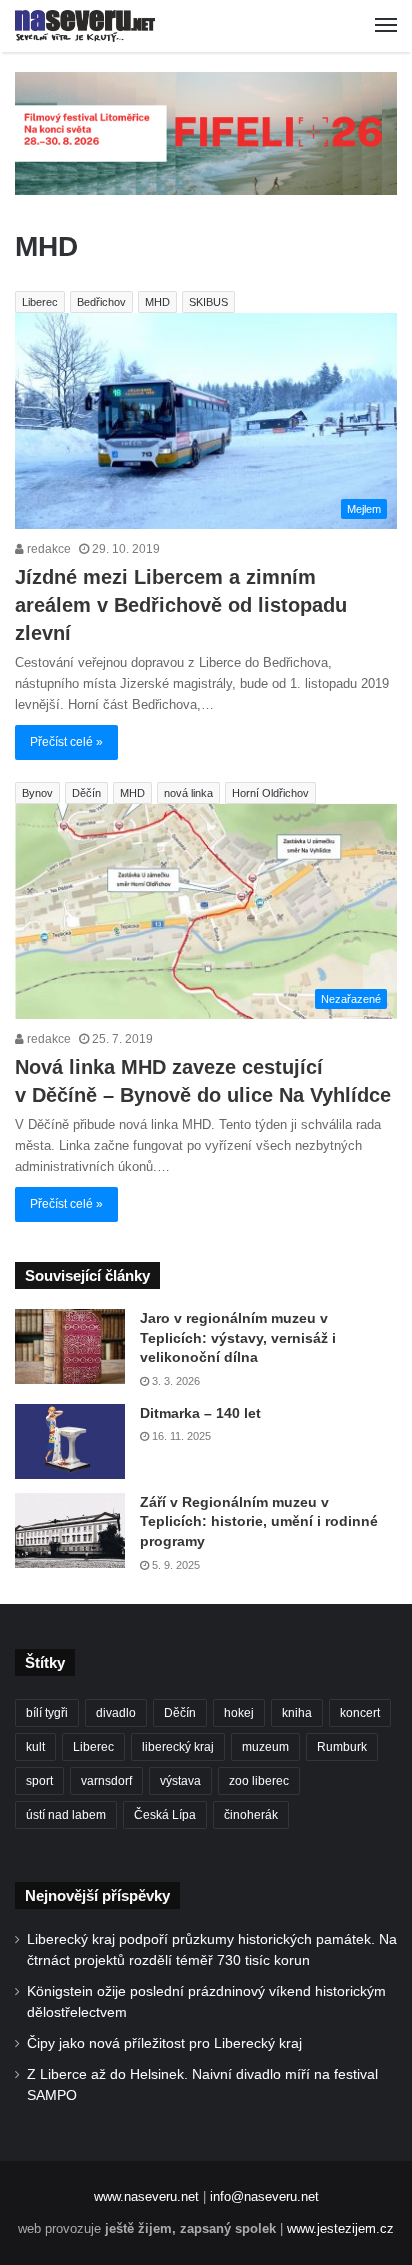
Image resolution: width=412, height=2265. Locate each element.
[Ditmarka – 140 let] (70, 1441)
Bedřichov (101, 302)
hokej (239, 1713)
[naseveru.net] (85, 26)
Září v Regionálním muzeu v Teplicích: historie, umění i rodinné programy (259, 1521)
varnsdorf (106, 1781)
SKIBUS (208, 302)
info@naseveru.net (264, 2196)
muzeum (265, 1747)
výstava (180, 1781)
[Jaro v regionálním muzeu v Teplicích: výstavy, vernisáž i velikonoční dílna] (70, 1346)
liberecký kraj (178, 1747)
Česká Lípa (165, 1815)
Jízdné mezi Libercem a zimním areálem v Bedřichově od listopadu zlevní (181, 605)
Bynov (37, 793)
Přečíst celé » (66, 742)
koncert (360, 1713)
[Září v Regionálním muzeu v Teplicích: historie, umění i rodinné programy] (70, 1530)
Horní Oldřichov (270, 793)
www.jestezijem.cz (340, 2228)
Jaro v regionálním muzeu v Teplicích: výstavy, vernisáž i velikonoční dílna (238, 1337)
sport (39, 1781)
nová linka (188, 793)
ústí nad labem (66, 1815)
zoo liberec (259, 1781)
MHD (157, 302)
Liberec (40, 302)
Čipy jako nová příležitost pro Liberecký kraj (164, 2043)
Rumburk (342, 1747)
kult (35, 1747)
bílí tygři (47, 1713)
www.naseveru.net (146, 2196)
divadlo (116, 1713)
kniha (297, 1713)
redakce (47, 549)
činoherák (251, 1815)
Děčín (86, 793)
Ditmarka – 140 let (200, 1413)
